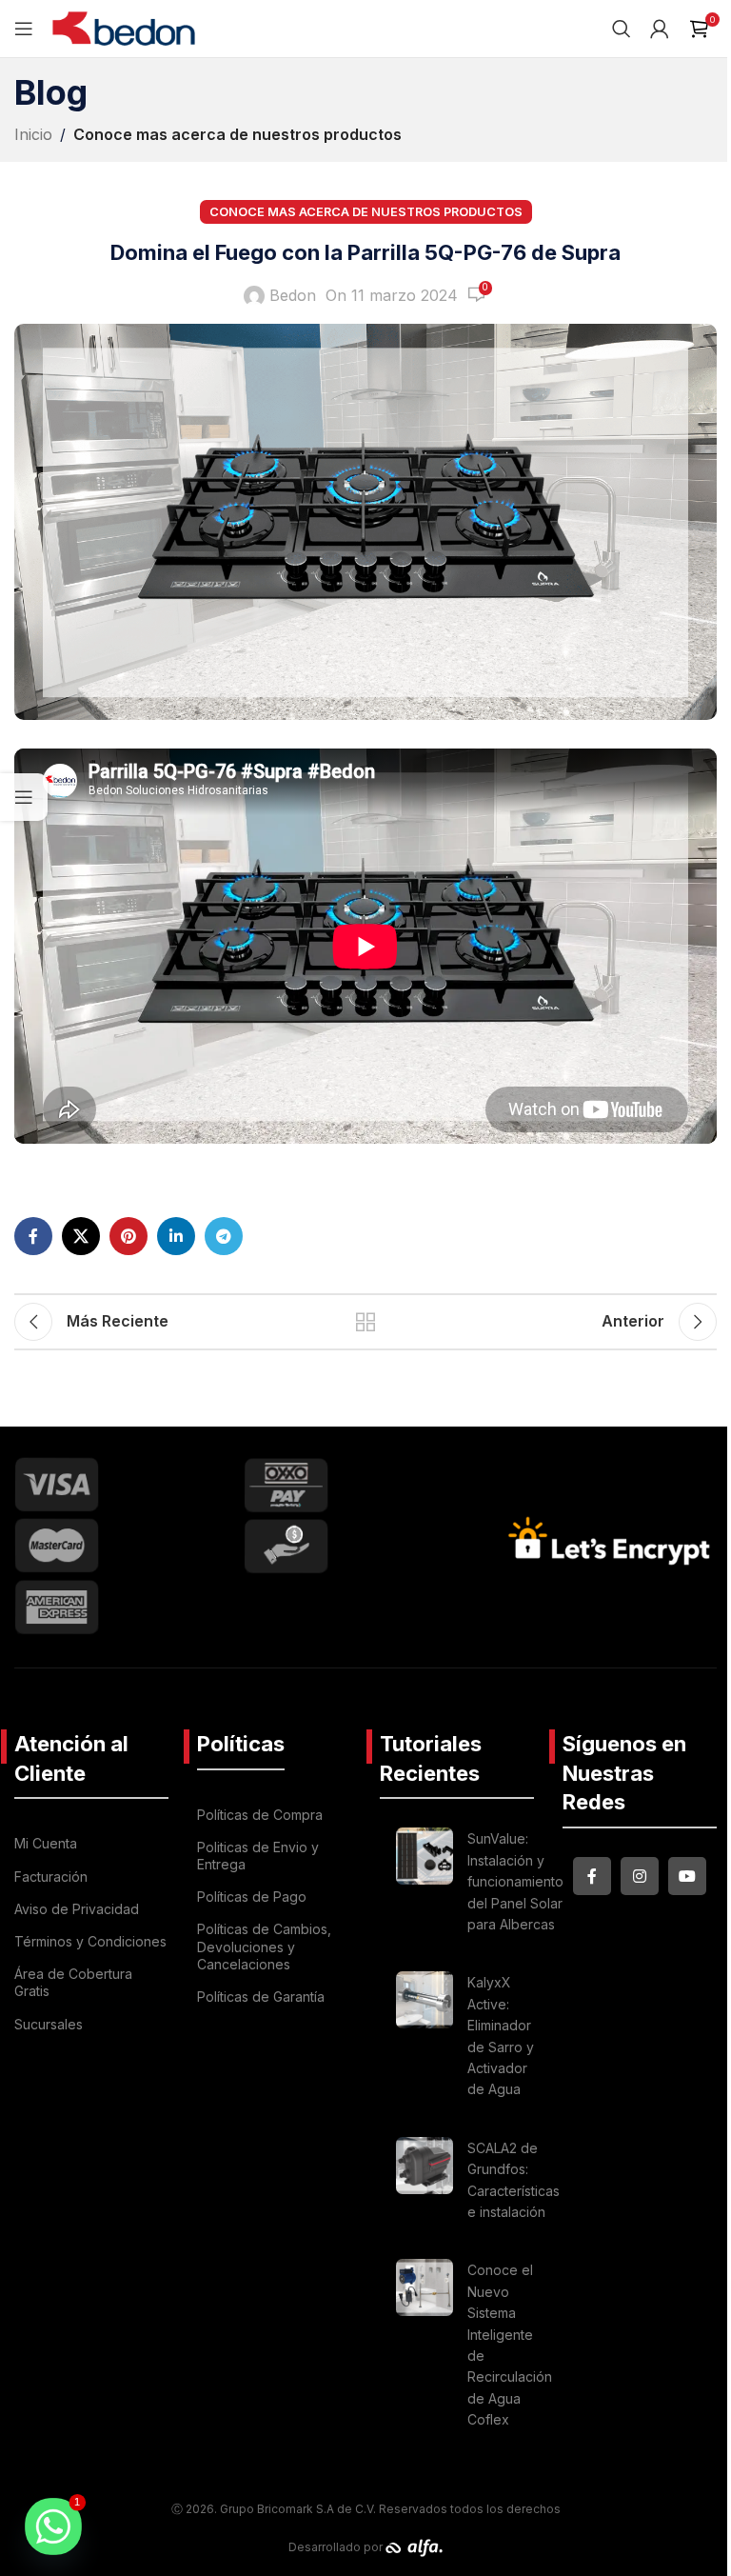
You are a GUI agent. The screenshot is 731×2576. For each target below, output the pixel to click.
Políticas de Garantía (261, 1997)
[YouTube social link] (687, 1876)
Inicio (33, 134)
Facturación (51, 1877)
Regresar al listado (365, 1322)
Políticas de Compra (260, 1815)
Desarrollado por (337, 2547)
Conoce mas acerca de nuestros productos (237, 134)
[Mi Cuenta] (660, 29)
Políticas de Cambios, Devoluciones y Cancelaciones (264, 1946)
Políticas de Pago (252, 1897)
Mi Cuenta (46, 1843)
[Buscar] (622, 29)
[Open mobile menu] (24, 29)
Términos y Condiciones (90, 1941)
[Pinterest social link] (128, 1236)
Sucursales (49, 2024)
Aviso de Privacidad (77, 1909)
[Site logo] (124, 27)
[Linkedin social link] (176, 1236)
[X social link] (81, 1236)
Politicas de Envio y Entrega (258, 1856)
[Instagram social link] (640, 1876)
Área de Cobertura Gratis (73, 1982)
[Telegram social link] (224, 1236)
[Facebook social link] (33, 1236)
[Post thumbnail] (425, 1885)
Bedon (293, 295)
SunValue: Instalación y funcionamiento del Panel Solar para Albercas (515, 1881)
